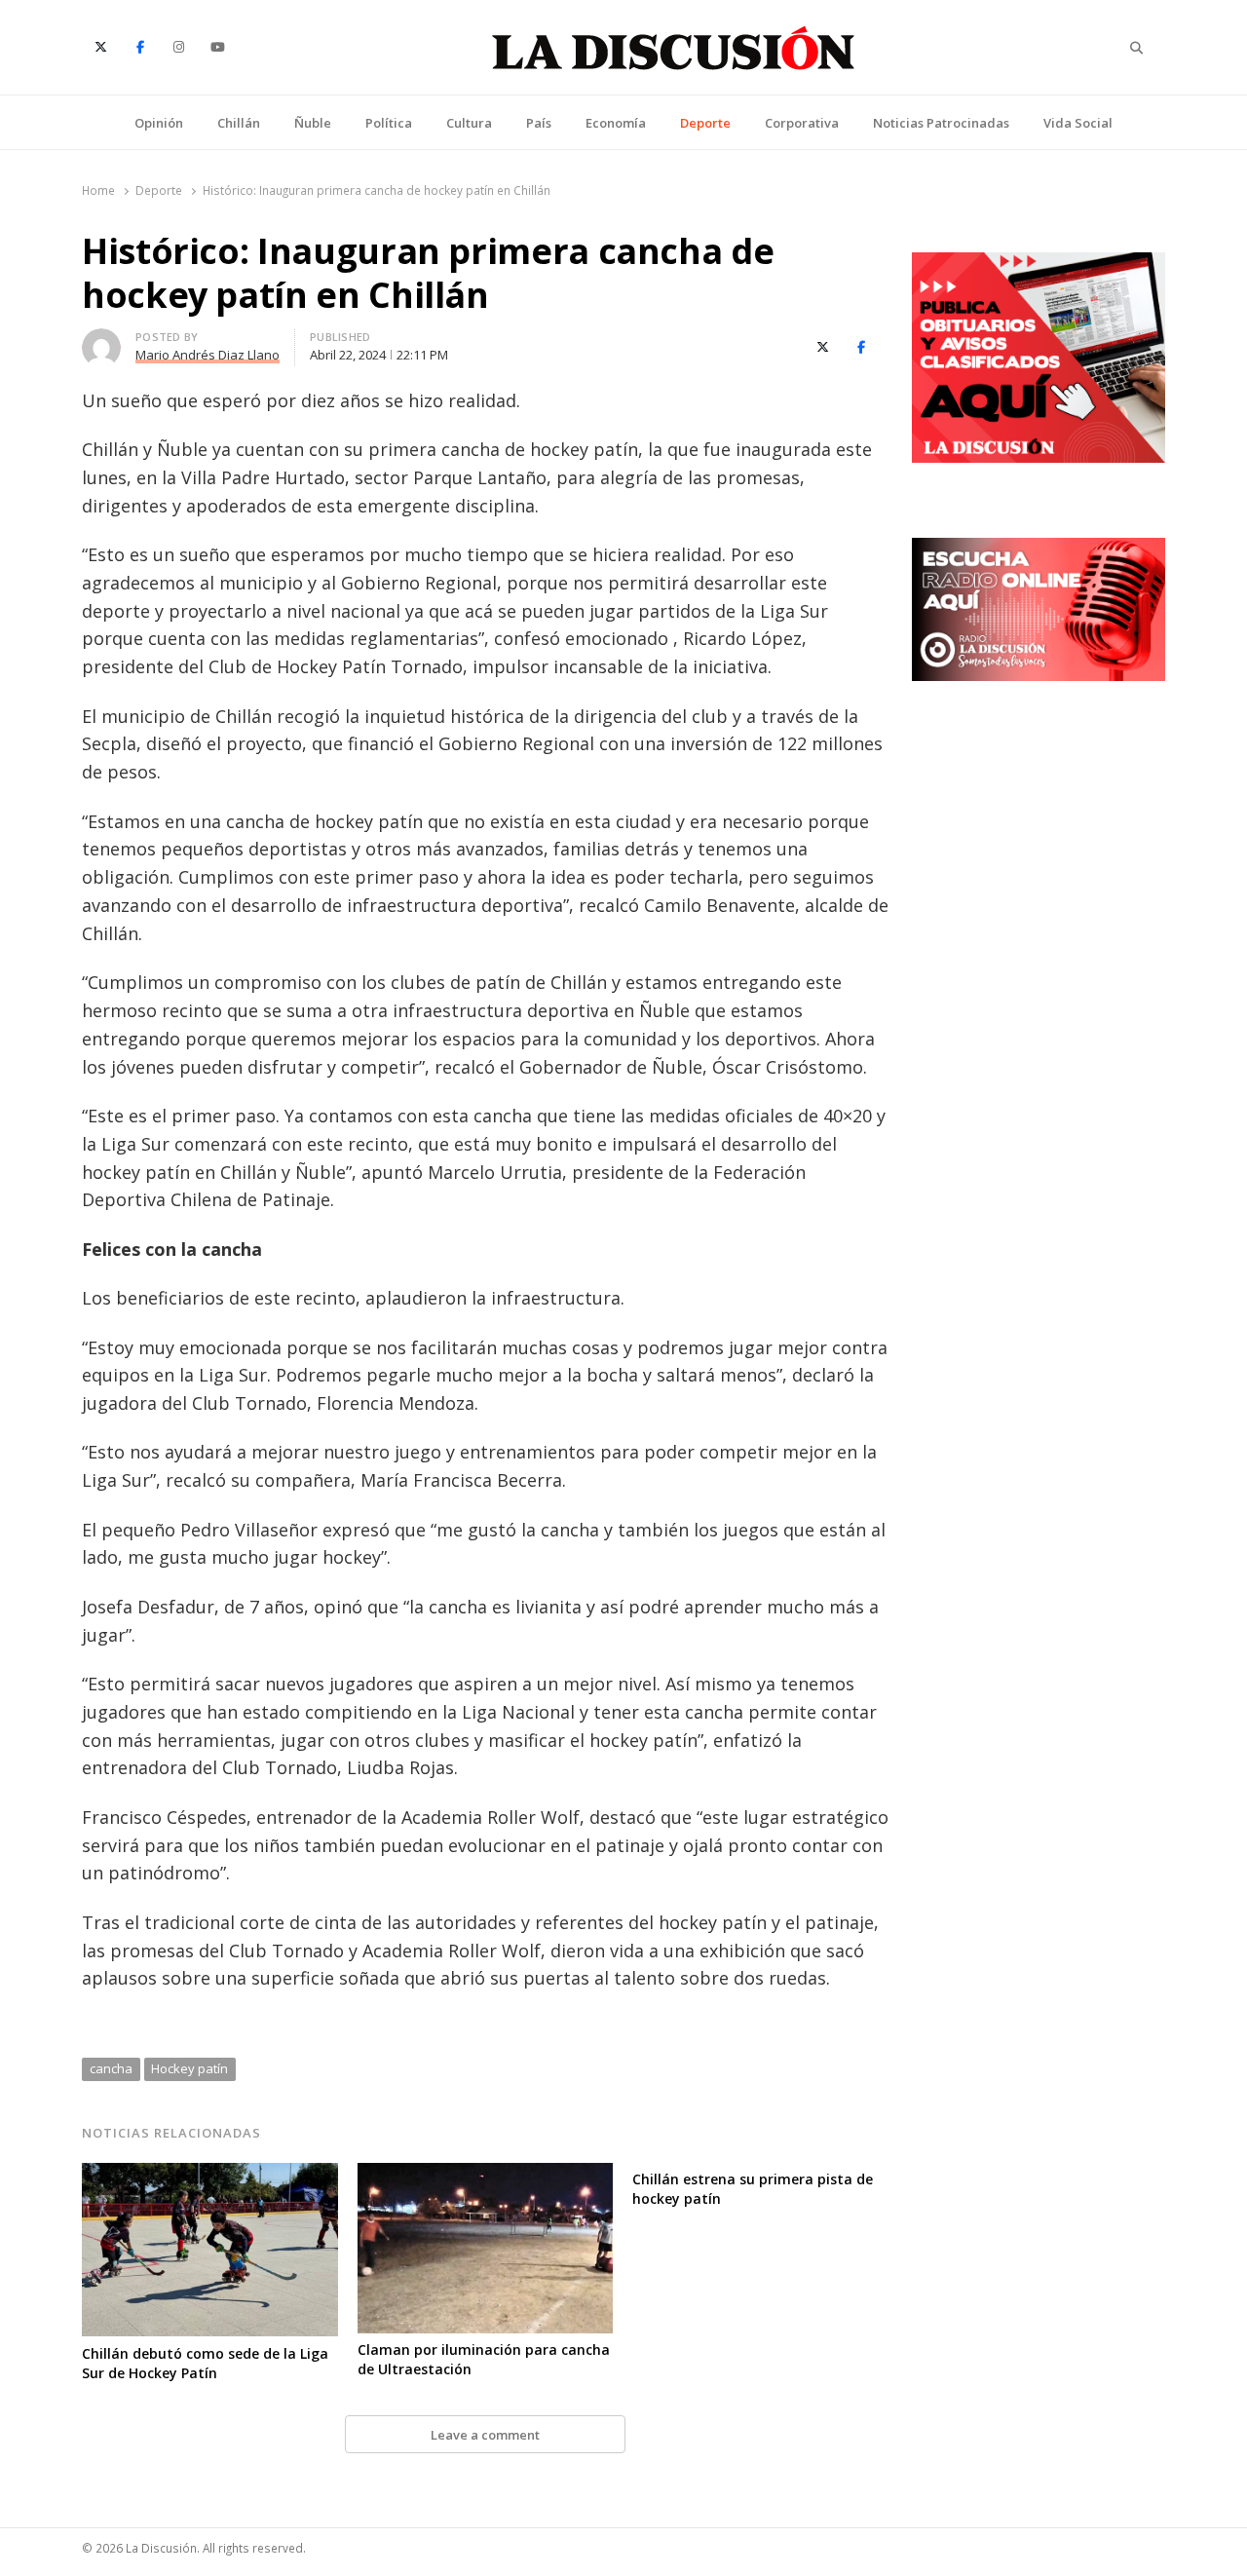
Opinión (159, 123)
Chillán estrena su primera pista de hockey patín (753, 2189)
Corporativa (802, 123)
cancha (111, 2068)
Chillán (239, 123)
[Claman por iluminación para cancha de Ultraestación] (486, 2175)
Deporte (705, 123)
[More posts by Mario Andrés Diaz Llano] (101, 340)
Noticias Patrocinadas (941, 123)
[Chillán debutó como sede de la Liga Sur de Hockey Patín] (210, 2175)
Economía (616, 123)
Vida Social (1078, 123)
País (539, 123)
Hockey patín (189, 2068)
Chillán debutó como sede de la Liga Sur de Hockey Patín (205, 2363)
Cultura (469, 123)
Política (389, 123)
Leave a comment (485, 2435)
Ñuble (313, 123)
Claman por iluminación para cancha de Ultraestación (484, 2359)
